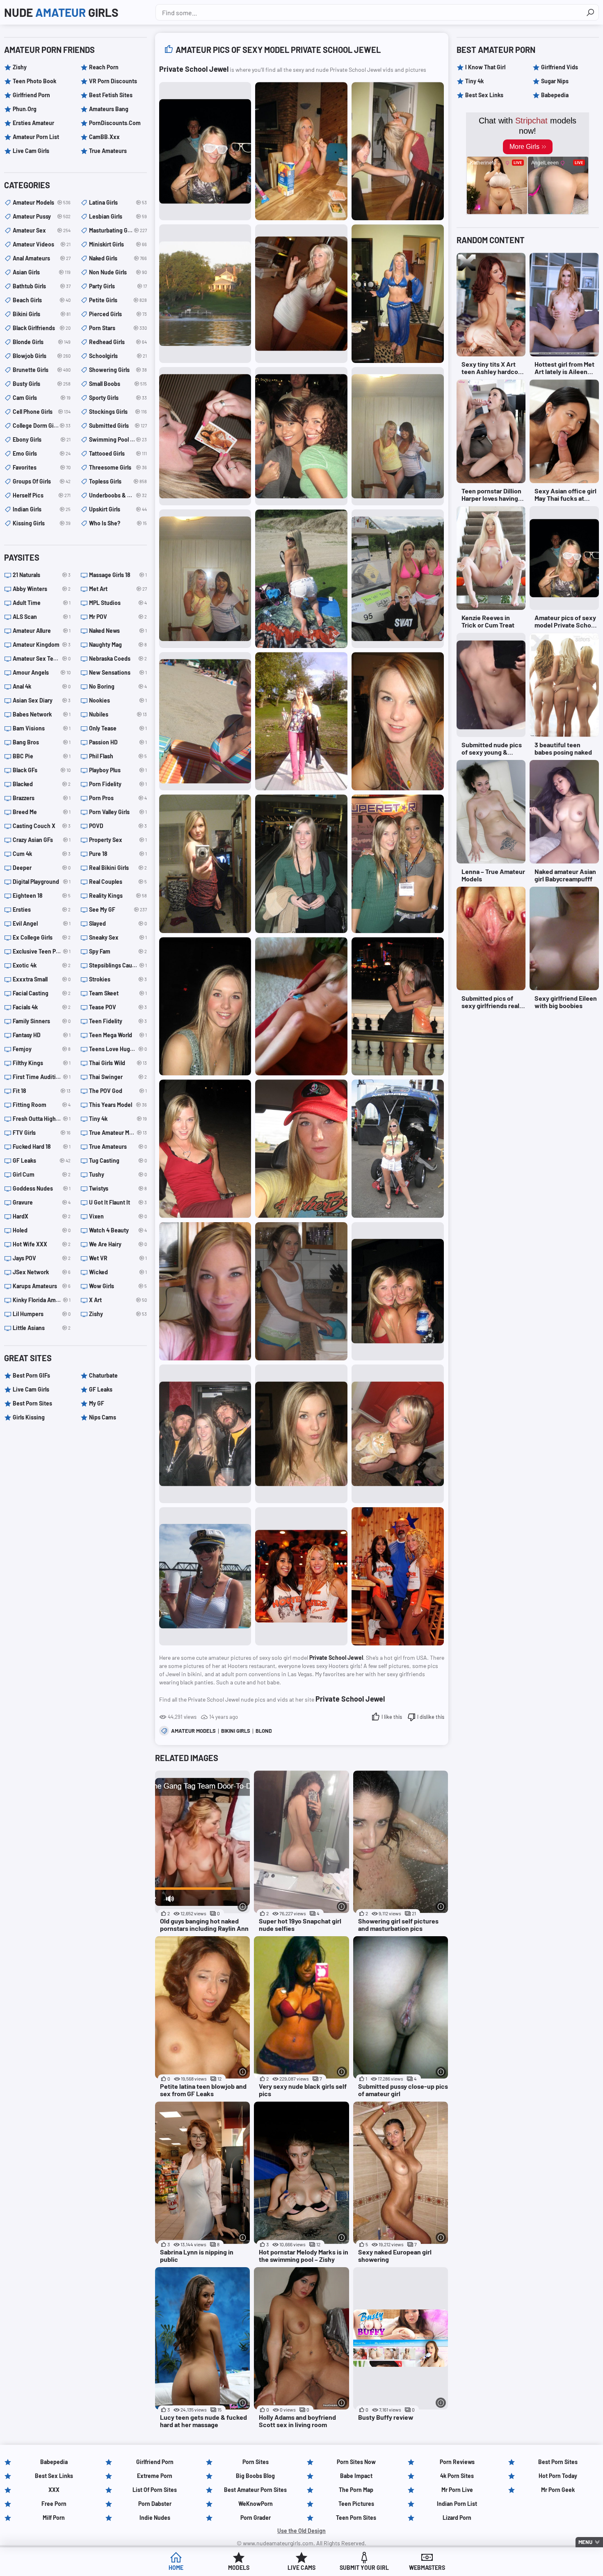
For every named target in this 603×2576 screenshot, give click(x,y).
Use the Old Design (301, 2531)
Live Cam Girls (31, 151)
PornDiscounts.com (115, 123)
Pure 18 (118, 854)
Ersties (42, 909)
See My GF (118, 909)
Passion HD (118, 742)
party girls (118, 286)
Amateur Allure (42, 631)
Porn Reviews (457, 2462)
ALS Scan (42, 617)
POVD (118, 826)
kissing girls (42, 523)
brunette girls (42, 370)
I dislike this (431, 1717)
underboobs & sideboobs (118, 495)
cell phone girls (42, 412)
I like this (392, 1717)
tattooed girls (118, 453)
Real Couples (118, 882)
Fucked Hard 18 (42, 1147)
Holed (42, 1230)
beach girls (42, 300)
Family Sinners (42, 1021)
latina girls (118, 202)
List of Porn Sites (155, 2490)
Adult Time (42, 603)
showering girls (118, 370)
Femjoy (42, 1049)
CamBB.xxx (104, 137)
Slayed (118, 923)
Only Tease (118, 728)
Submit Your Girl (364, 2568)
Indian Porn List (457, 2504)
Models (239, 2568)
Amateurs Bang (109, 109)
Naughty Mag (118, 645)
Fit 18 (42, 1091)
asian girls (42, 272)
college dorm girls (42, 426)
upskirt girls (118, 509)
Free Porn (54, 2504)
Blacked (42, 784)
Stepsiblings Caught (118, 965)
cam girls (42, 398)
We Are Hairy (118, 1244)
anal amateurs (42, 258)
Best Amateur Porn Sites (255, 2490)
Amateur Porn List (36, 137)
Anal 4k (42, 686)
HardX (42, 1216)
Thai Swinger (118, 1077)
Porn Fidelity (118, 784)
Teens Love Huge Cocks (118, 1049)
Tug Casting (118, 1160)
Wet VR (118, 1258)
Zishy (20, 67)
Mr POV (118, 617)
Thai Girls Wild (118, 1063)
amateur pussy (42, 216)
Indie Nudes (155, 2518)
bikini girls (236, 1731)
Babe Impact (356, 2476)
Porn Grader (256, 2518)
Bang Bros (42, 742)
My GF (97, 1403)
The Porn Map (356, 2490)
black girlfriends (42, 328)
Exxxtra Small (42, 979)
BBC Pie (42, 756)
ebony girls (42, 439)
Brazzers (42, 798)
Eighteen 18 (42, 896)
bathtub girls (42, 286)
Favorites (42, 467)
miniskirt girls (118, 244)
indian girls (42, 509)
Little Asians (42, 1328)
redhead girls (118, 342)
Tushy (118, 1174)
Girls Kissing (29, 1417)
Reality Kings (118, 896)
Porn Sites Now (356, 2462)
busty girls (42, 384)
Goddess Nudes (42, 1188)
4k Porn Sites (457, 2476)
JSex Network (42, 1272)
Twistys (118, 1188)
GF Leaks (42, 1160)
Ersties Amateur (33, 123)
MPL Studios (118, 603)
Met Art (118, 589)
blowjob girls (42, 356)
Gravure (42, 1202)
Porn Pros (118, 798)
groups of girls (42, 481)
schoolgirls (118, 356)
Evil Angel (42, 923)
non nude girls (118, 272)
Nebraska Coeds (118, 658)
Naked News (118, 631)
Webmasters (427, 2568)
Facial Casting (42, 993)
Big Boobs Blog (255, 2476)
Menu (585, 2542)
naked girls (118, 258)
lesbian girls (118, 216)
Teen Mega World (118, 1035)
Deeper (42, 868)
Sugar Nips (555, 81)
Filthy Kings (42, 1063)
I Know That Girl (485, 67)
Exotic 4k (42, 965)
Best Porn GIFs (31, 1375)
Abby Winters (42, 589)
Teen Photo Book (34, 81)
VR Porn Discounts (113, 81)
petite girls (118, 300)
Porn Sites (256, 2462)
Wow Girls (118, 1286)
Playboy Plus (118, 770)
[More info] (243, 1906)
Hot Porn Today (558, 2476)
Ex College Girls (42, 937)
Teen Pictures (356, 2504)
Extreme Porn (155, 2476)
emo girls (42, 453)
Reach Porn (104, 67)
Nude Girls (61, 12)
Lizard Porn (457, 2518)
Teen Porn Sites (356, 2518)
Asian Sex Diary (42, 700)
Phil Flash (118, 756)
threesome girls (118, 467)
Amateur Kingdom (42, 645)
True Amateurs (108, 151)
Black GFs (42, 770)
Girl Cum (42, 1174)
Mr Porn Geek (558, 2490)
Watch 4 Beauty (118, 1230)
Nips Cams (103, 1417)
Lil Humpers (42, 1314)
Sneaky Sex (118, 937)
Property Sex (118, 840)
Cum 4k (42, 854)
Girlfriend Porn (31, 95)
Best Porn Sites (32, 1403)
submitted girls (118, 426)
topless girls (118, 481)
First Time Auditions (42, 1077)
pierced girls (118, 314)
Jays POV (42, 1258)
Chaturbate (103, 1375)
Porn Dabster (155, 2504)
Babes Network (42, 714)
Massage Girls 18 (118, 575)
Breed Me (42, 812)
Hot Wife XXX (42, 1244)
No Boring (118, 686)
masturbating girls (118, 230)
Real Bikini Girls (118, 868)
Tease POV (118, 1007)
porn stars (118, 328)
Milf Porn (54, 2518)
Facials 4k (42, 1007)
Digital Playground (42, 882)
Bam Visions (42, 728)
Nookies (118, 700)
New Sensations (118, 672)
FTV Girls (42, 1133)
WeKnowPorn (256, 2504)
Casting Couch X (42, 826)
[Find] (590, 12)
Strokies (118, 979)
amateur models (193, 1731)
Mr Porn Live (457, 2490)
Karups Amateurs (42, 1286)
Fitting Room (42, 1105)
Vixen (118, 1216)
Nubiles (118, 714)
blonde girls (42, 342)
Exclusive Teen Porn (42, 951)
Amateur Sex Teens (42, 658)
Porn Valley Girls (118, 812)
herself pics (42, 495)
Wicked (118, 1272)
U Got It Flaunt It (118, 1202)
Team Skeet (118, 993)
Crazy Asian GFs (42, 840)
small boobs (118, 384)
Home (176, 2568)
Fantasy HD (42, 1035)
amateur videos (42, 244)
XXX (54, 2490)
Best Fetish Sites (111, 95)
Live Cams (301, 2568)
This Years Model (118, 1105)
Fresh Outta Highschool (42, 1119)
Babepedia (555, 95)
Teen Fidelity (118, 1021)
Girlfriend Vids (560, 67)
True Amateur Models (118, 1133)
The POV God (118, 1091)
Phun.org (25, 109)
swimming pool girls (118, 439)
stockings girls (118, 412)
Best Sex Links (484, 95)
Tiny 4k (118, 1119)
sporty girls (118, 398)
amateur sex (42, 230)
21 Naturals (42, 575)
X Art (118, 1300)
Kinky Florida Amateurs (42, 1300)
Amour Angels (42, 672)
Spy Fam (118, 951)
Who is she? (118, 523)
